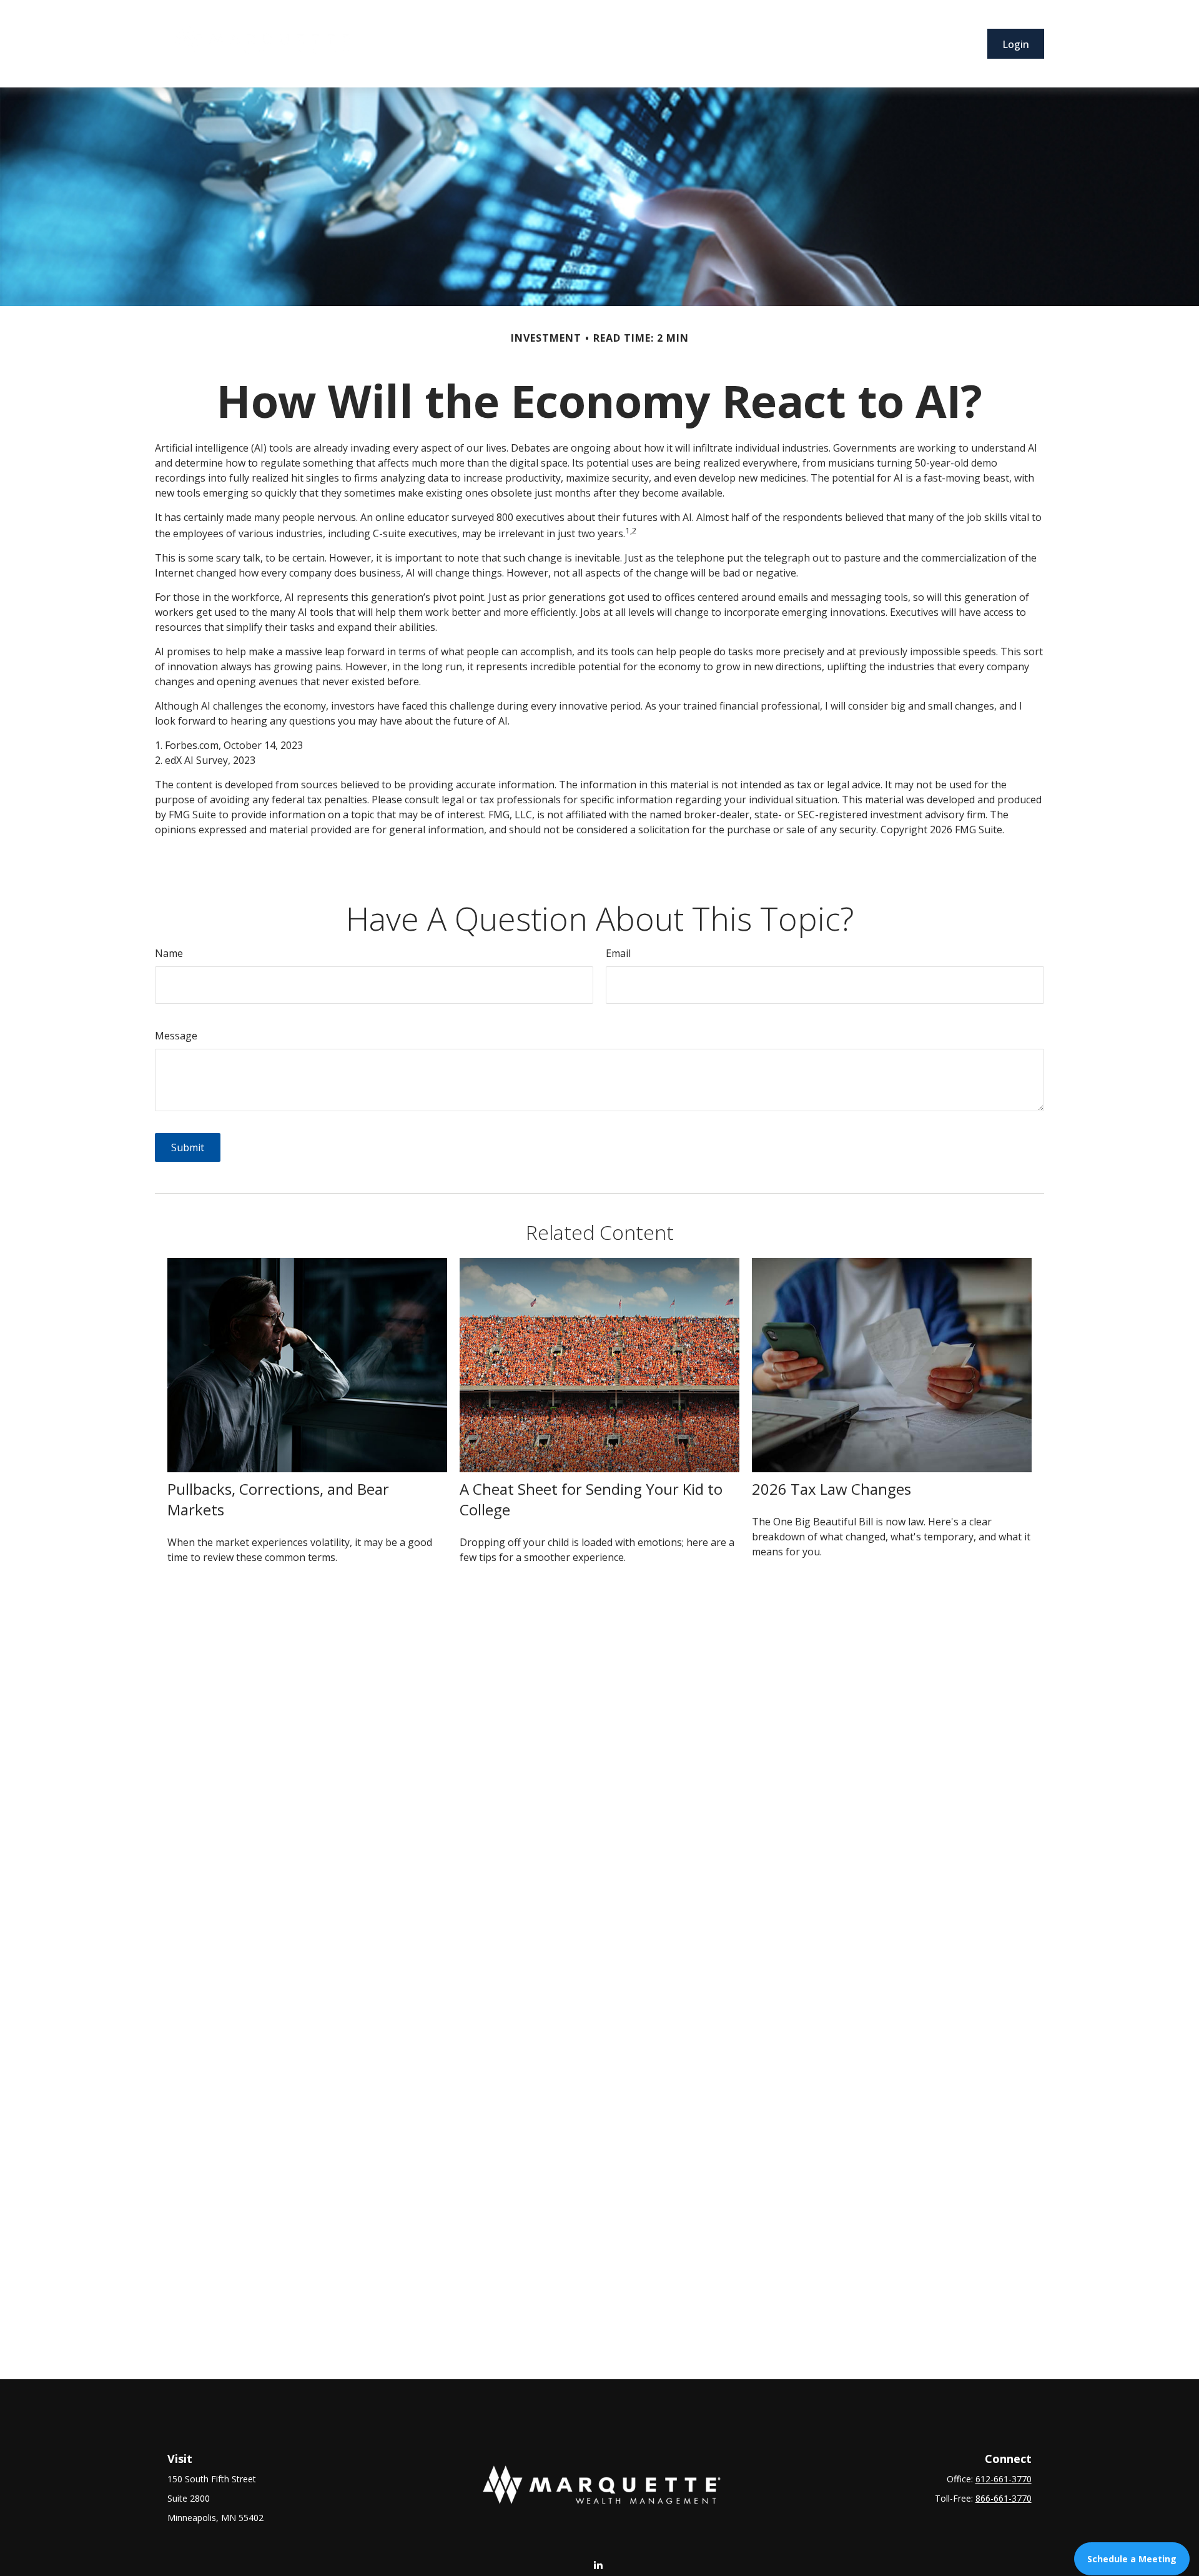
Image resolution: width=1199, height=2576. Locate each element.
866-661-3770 (1004, 2498)
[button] (450, 44)
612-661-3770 (1004, 2479)
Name (169, 953)
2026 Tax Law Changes (831, 1489)
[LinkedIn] (599, 2564)
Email (618, 953)
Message (176, 1036)
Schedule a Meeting (1132, 2559)
